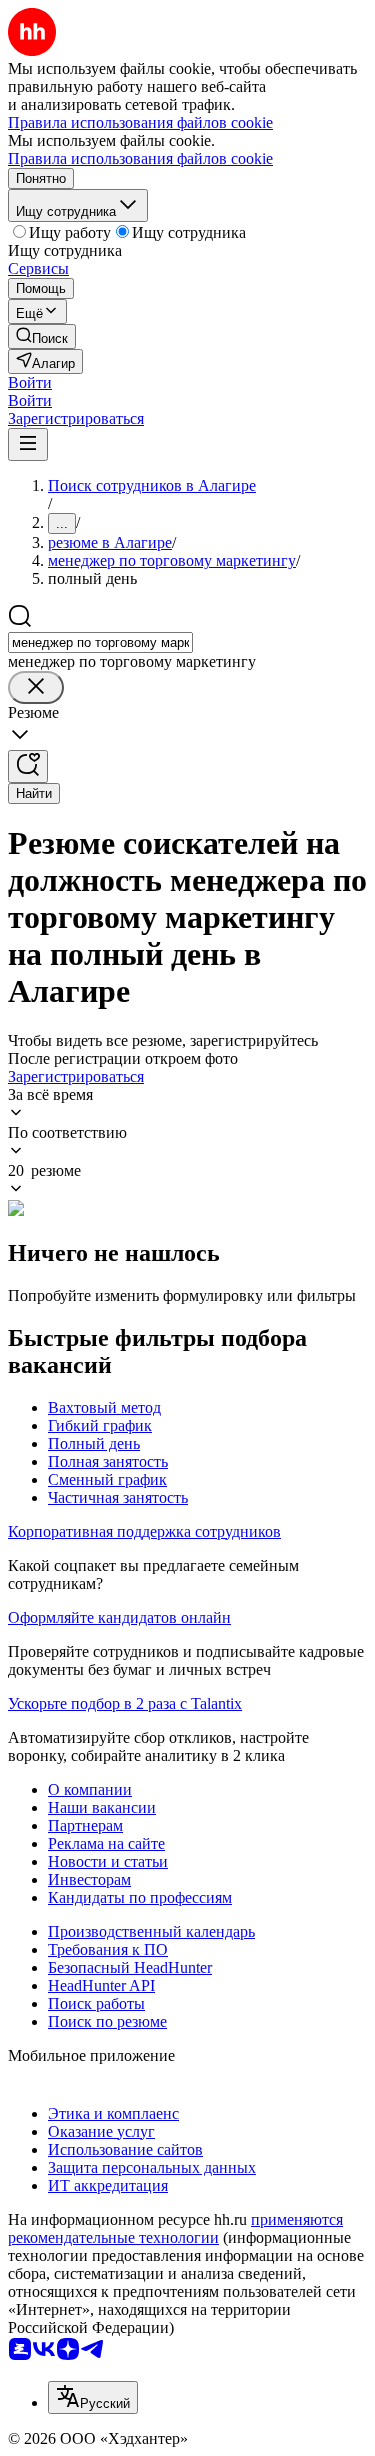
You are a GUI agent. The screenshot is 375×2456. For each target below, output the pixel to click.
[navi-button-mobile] (28, 444)
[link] (42, 336)
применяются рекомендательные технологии (175, 2228)
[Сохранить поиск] (28, 766)
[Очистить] (36, 687)
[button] (30, 382)
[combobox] (100, 642)
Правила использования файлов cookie (140, 158)
